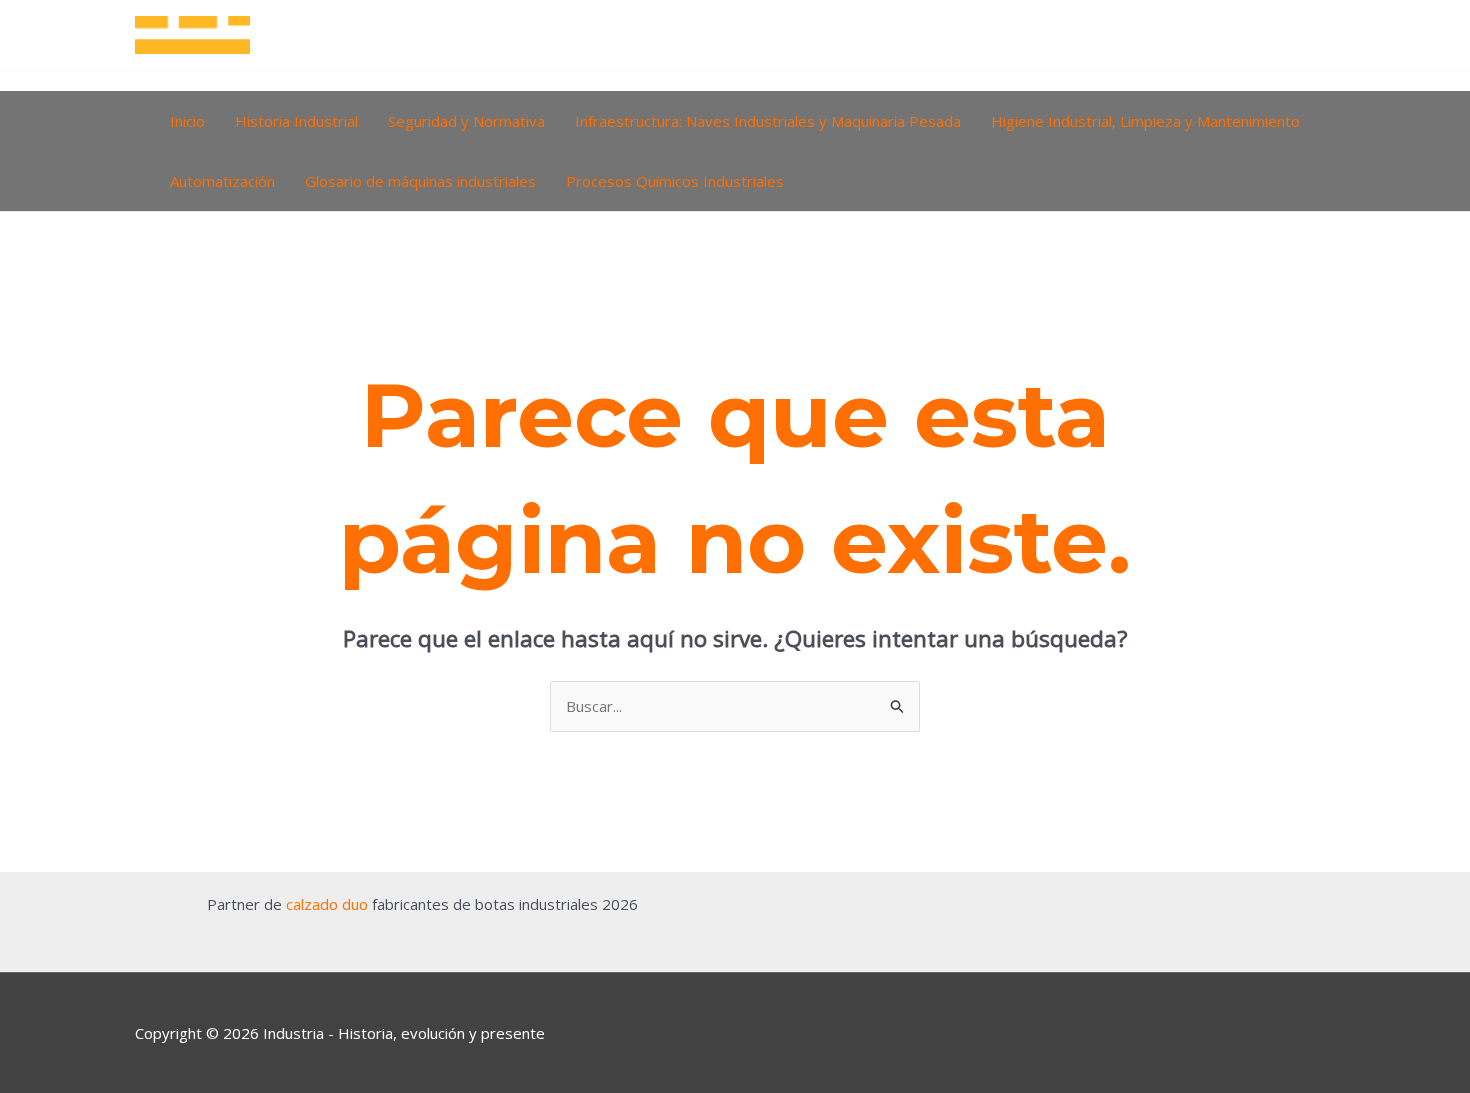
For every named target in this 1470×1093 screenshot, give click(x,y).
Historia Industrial (296, 121)
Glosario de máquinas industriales (420, 181)
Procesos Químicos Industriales (675, 181)
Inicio (187, 121)
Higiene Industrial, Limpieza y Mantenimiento (1145, 121)
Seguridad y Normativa (466, 121)
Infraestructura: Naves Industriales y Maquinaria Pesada (768, 121)
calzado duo (327, 904)
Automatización (222, 181)
